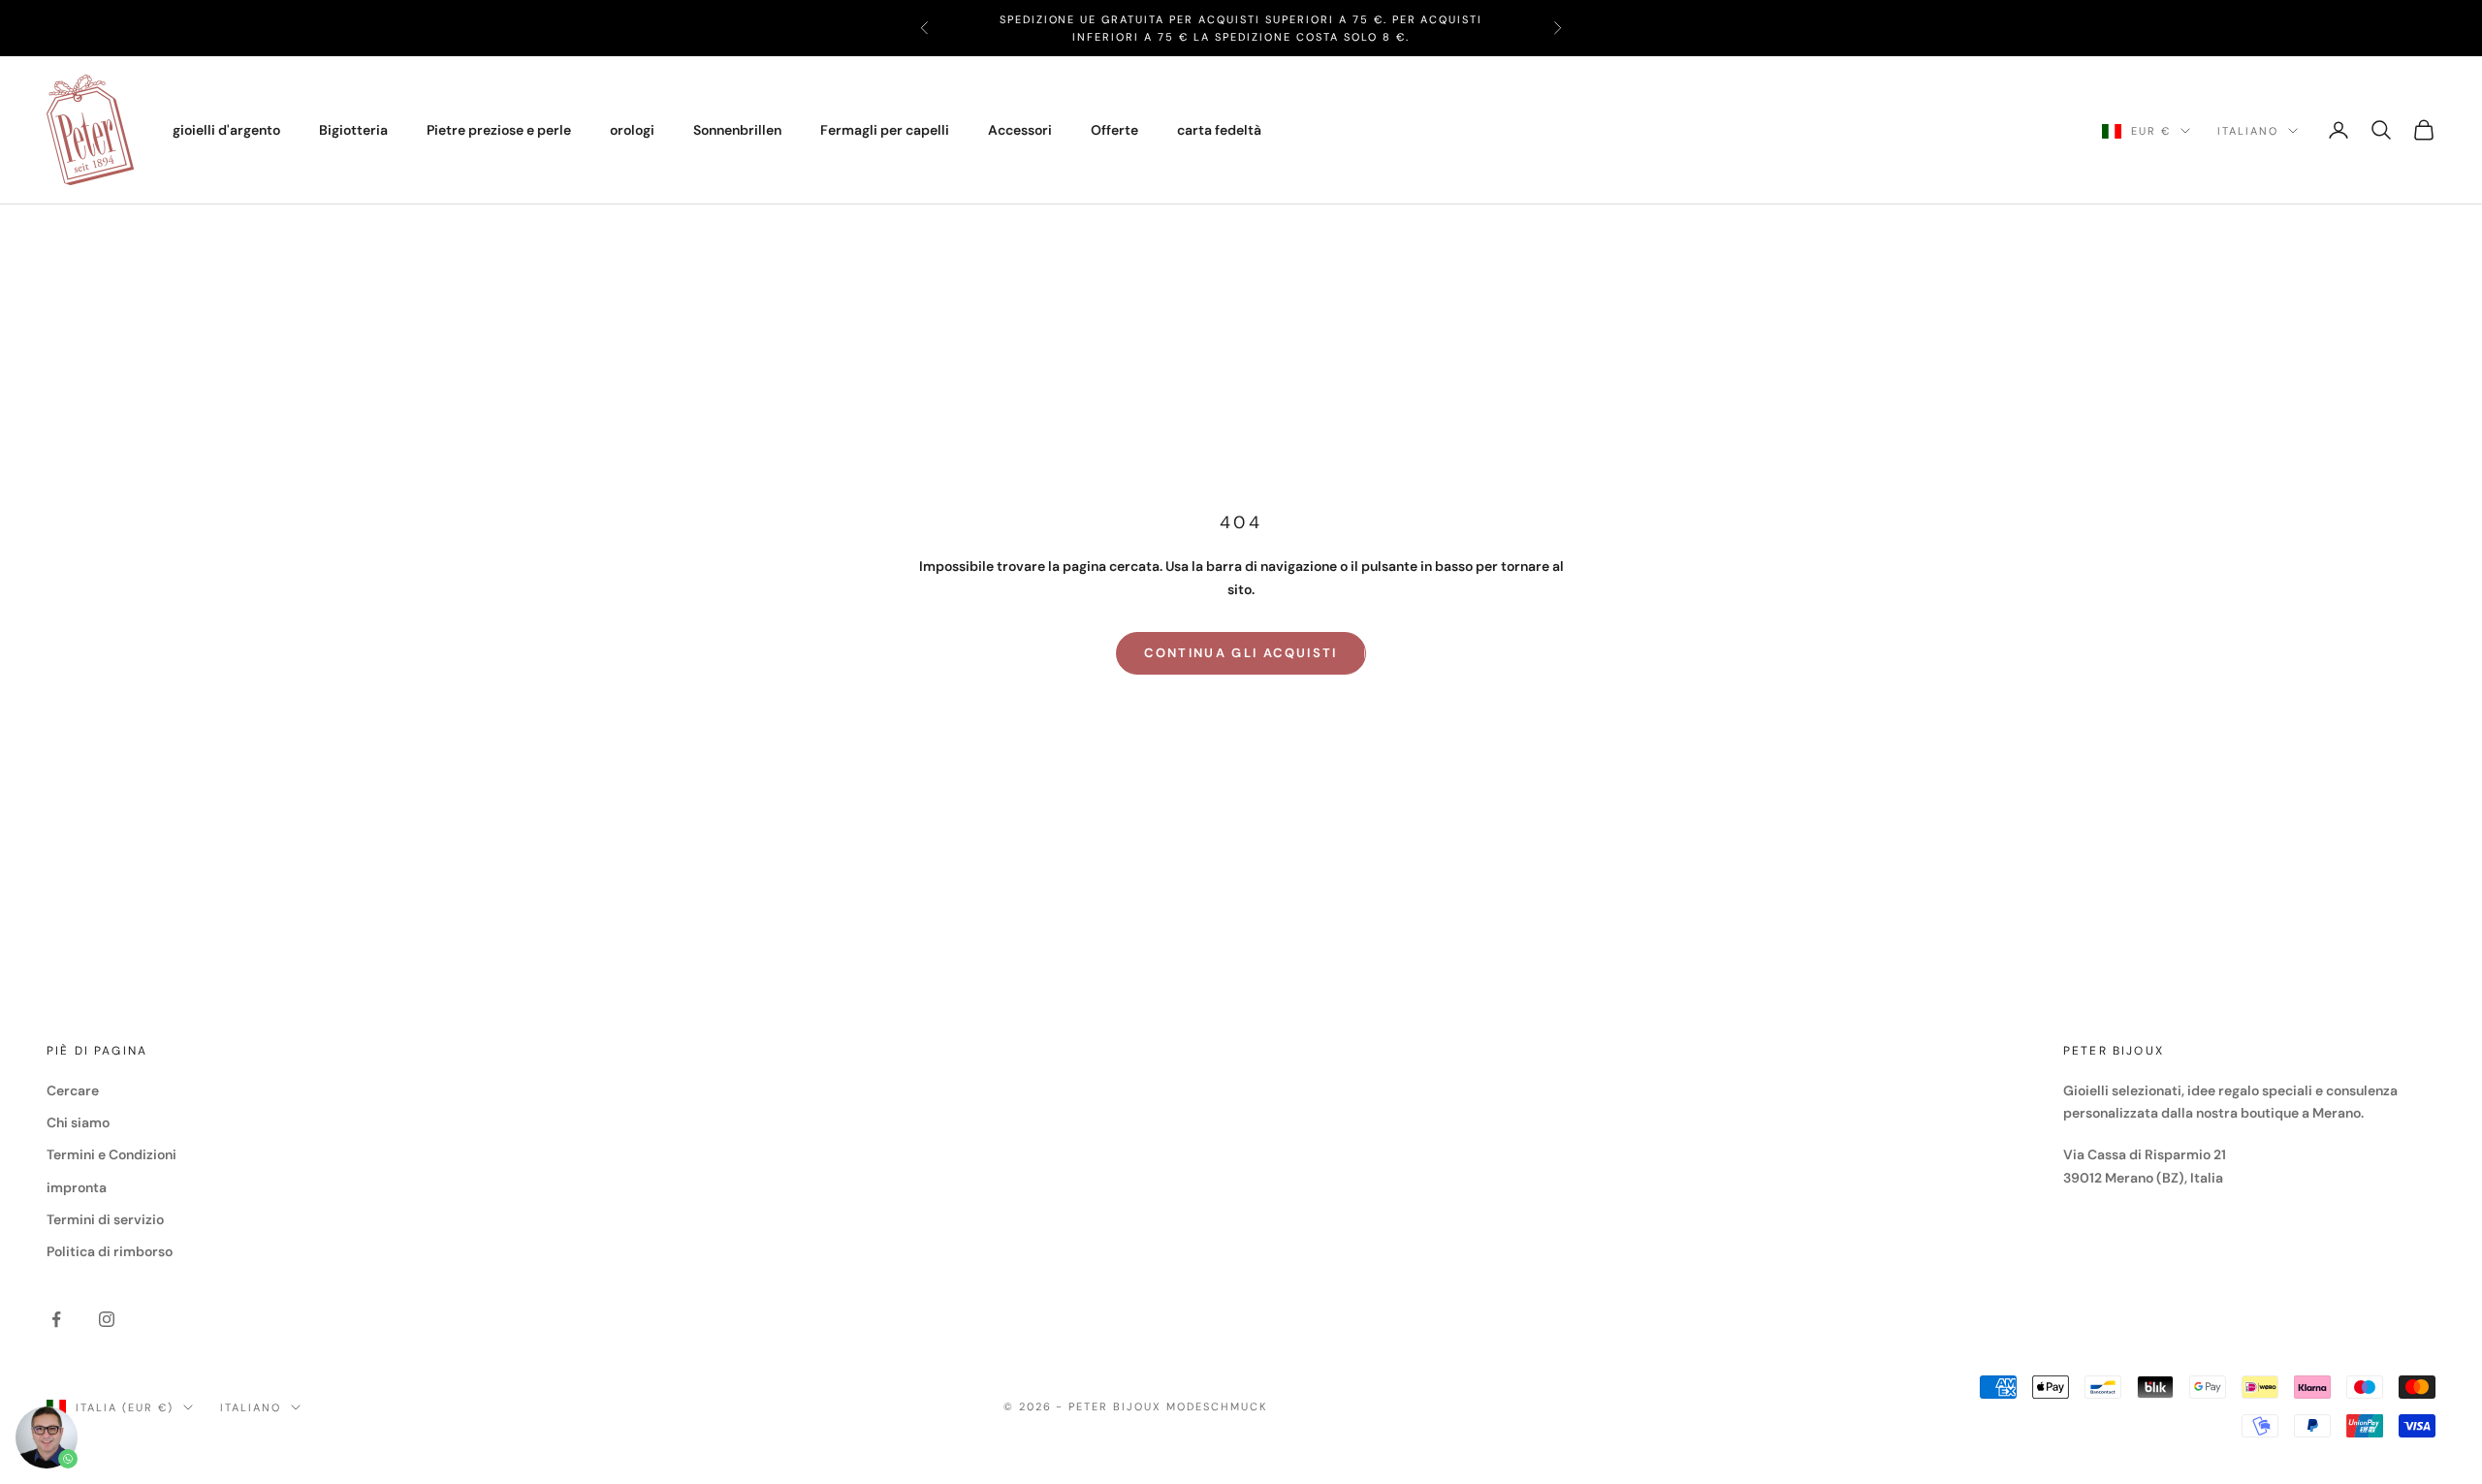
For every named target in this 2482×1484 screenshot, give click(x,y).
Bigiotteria (353, 130)
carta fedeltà (1219, 130)
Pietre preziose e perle (499, 130)
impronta (77, 1187)
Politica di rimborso (110, 1251)
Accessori (1020, 130)
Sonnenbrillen (737, 130)
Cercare (73, 1090)
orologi (632, 130)
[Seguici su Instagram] (107, 1319)
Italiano (2248, 131)
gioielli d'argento (226, 130)
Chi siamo (78, 1122)
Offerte (1114, 130)
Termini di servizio (105, 1219)
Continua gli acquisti (1241, 653)
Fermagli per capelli (885, 130)
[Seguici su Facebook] (56, 1319)
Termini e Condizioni (111, 1154)
